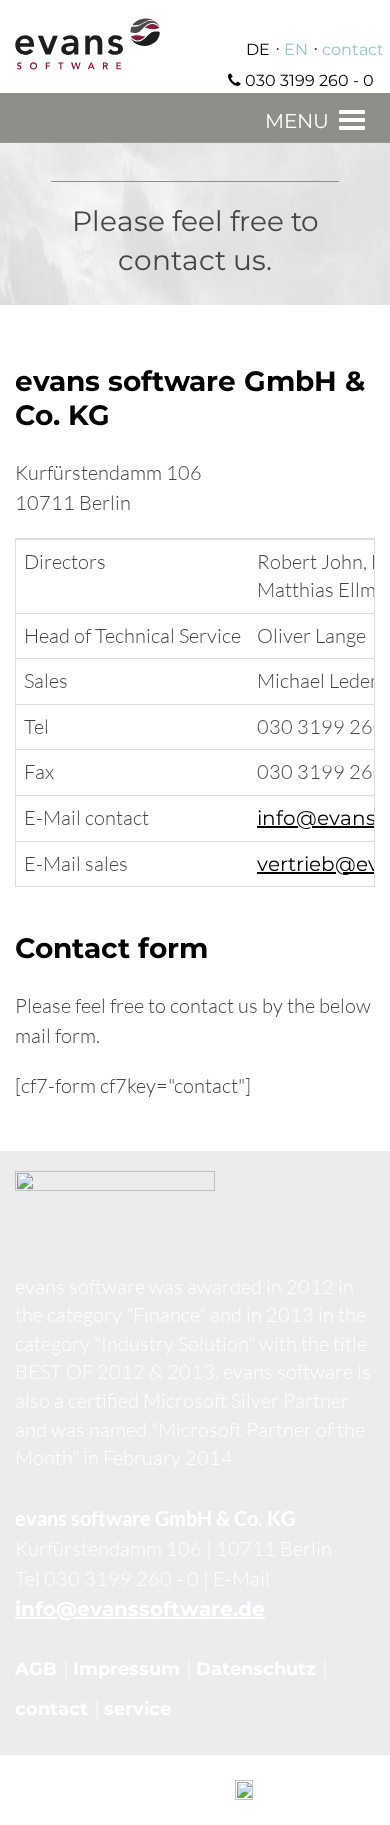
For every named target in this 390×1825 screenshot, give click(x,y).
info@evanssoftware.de (140, 1609)
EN (296, 49)
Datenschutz (256, 1669)
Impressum (126, 1669)
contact (353, 49)
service (137, 1709)
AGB (36, 1669)
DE (258, 49)
